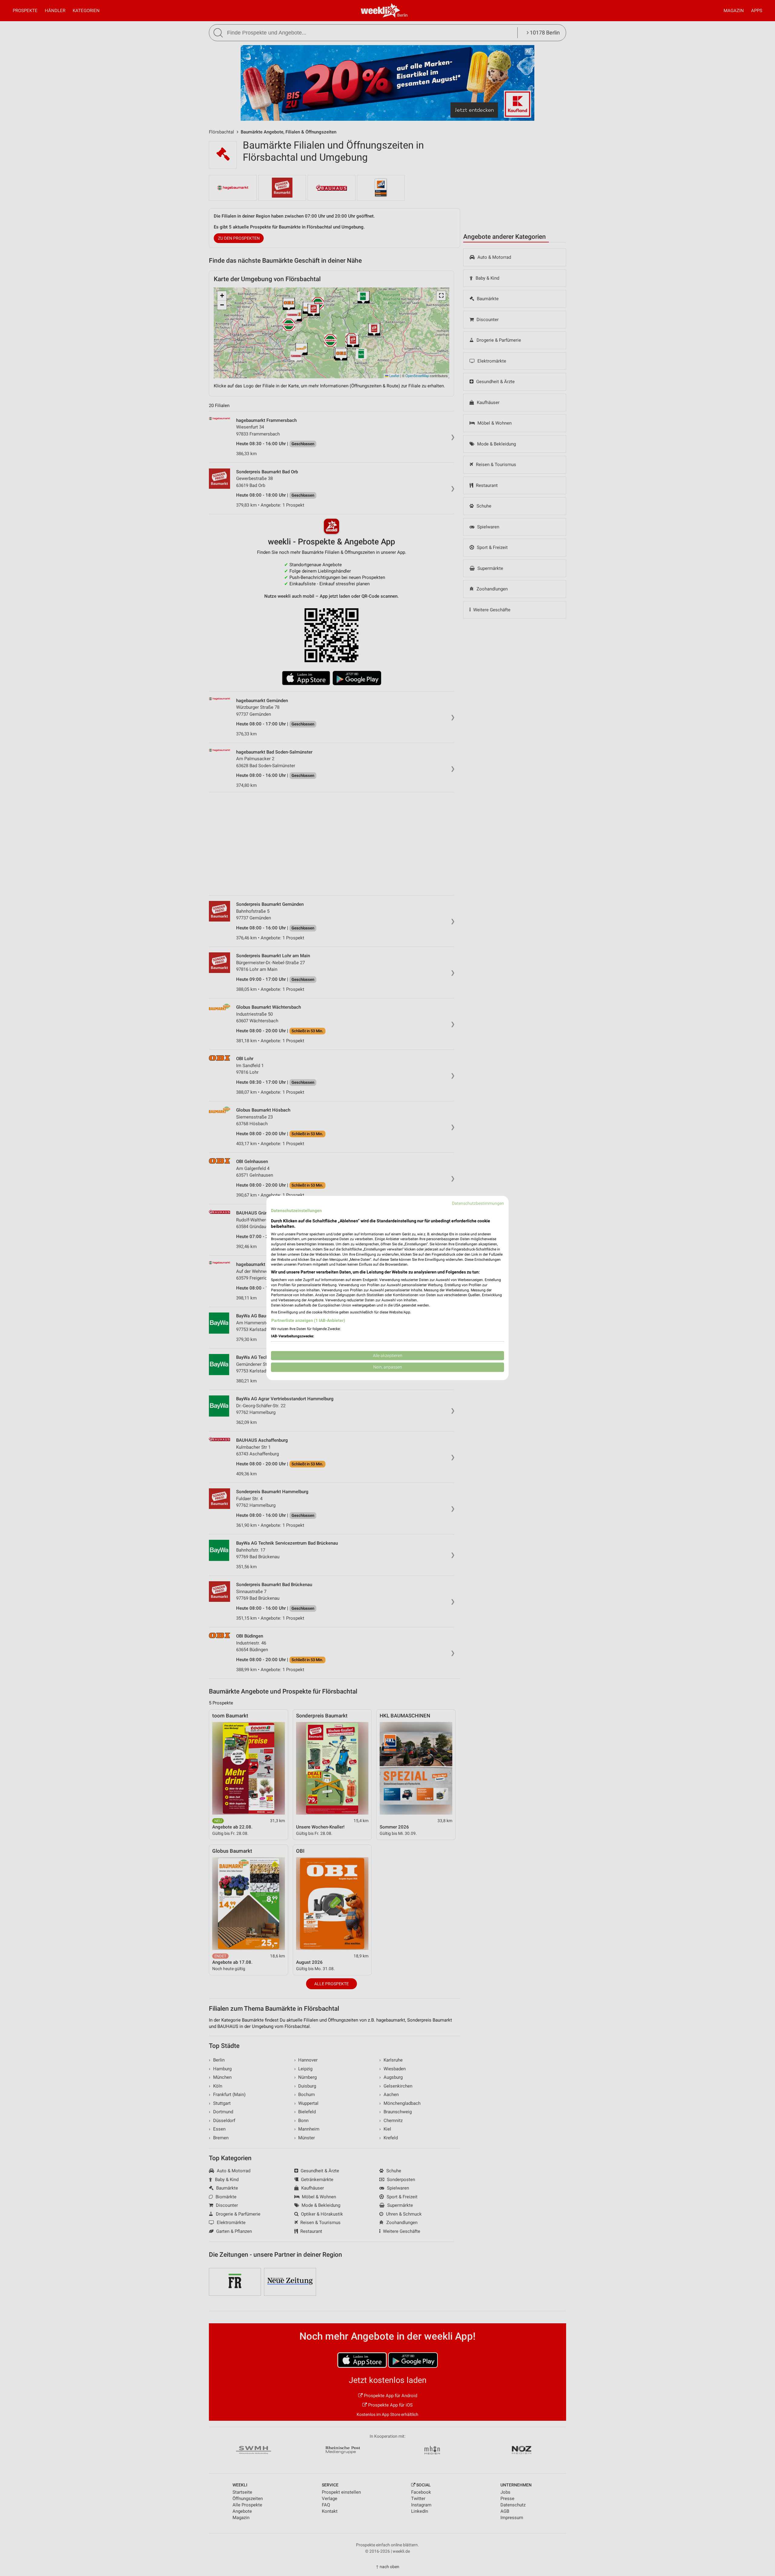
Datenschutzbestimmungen (478, 1203)
